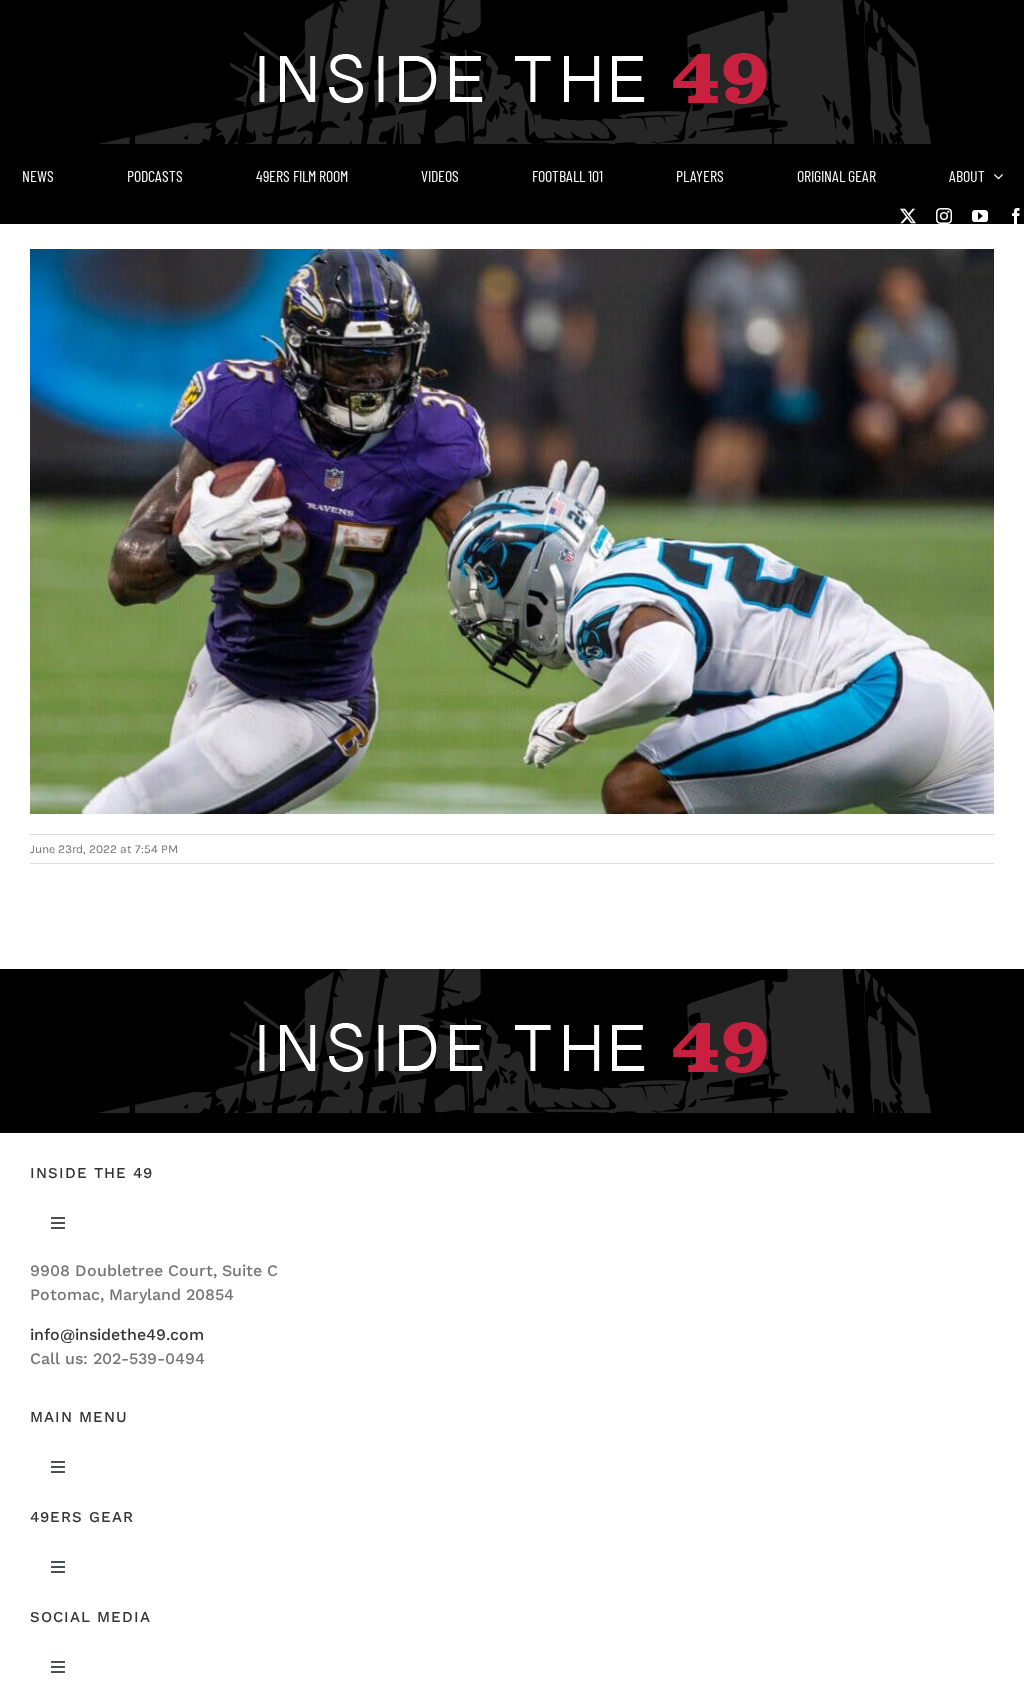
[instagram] (944, 216)
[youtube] (980, 216)
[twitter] (908, 216)
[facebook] (1016, 216)
